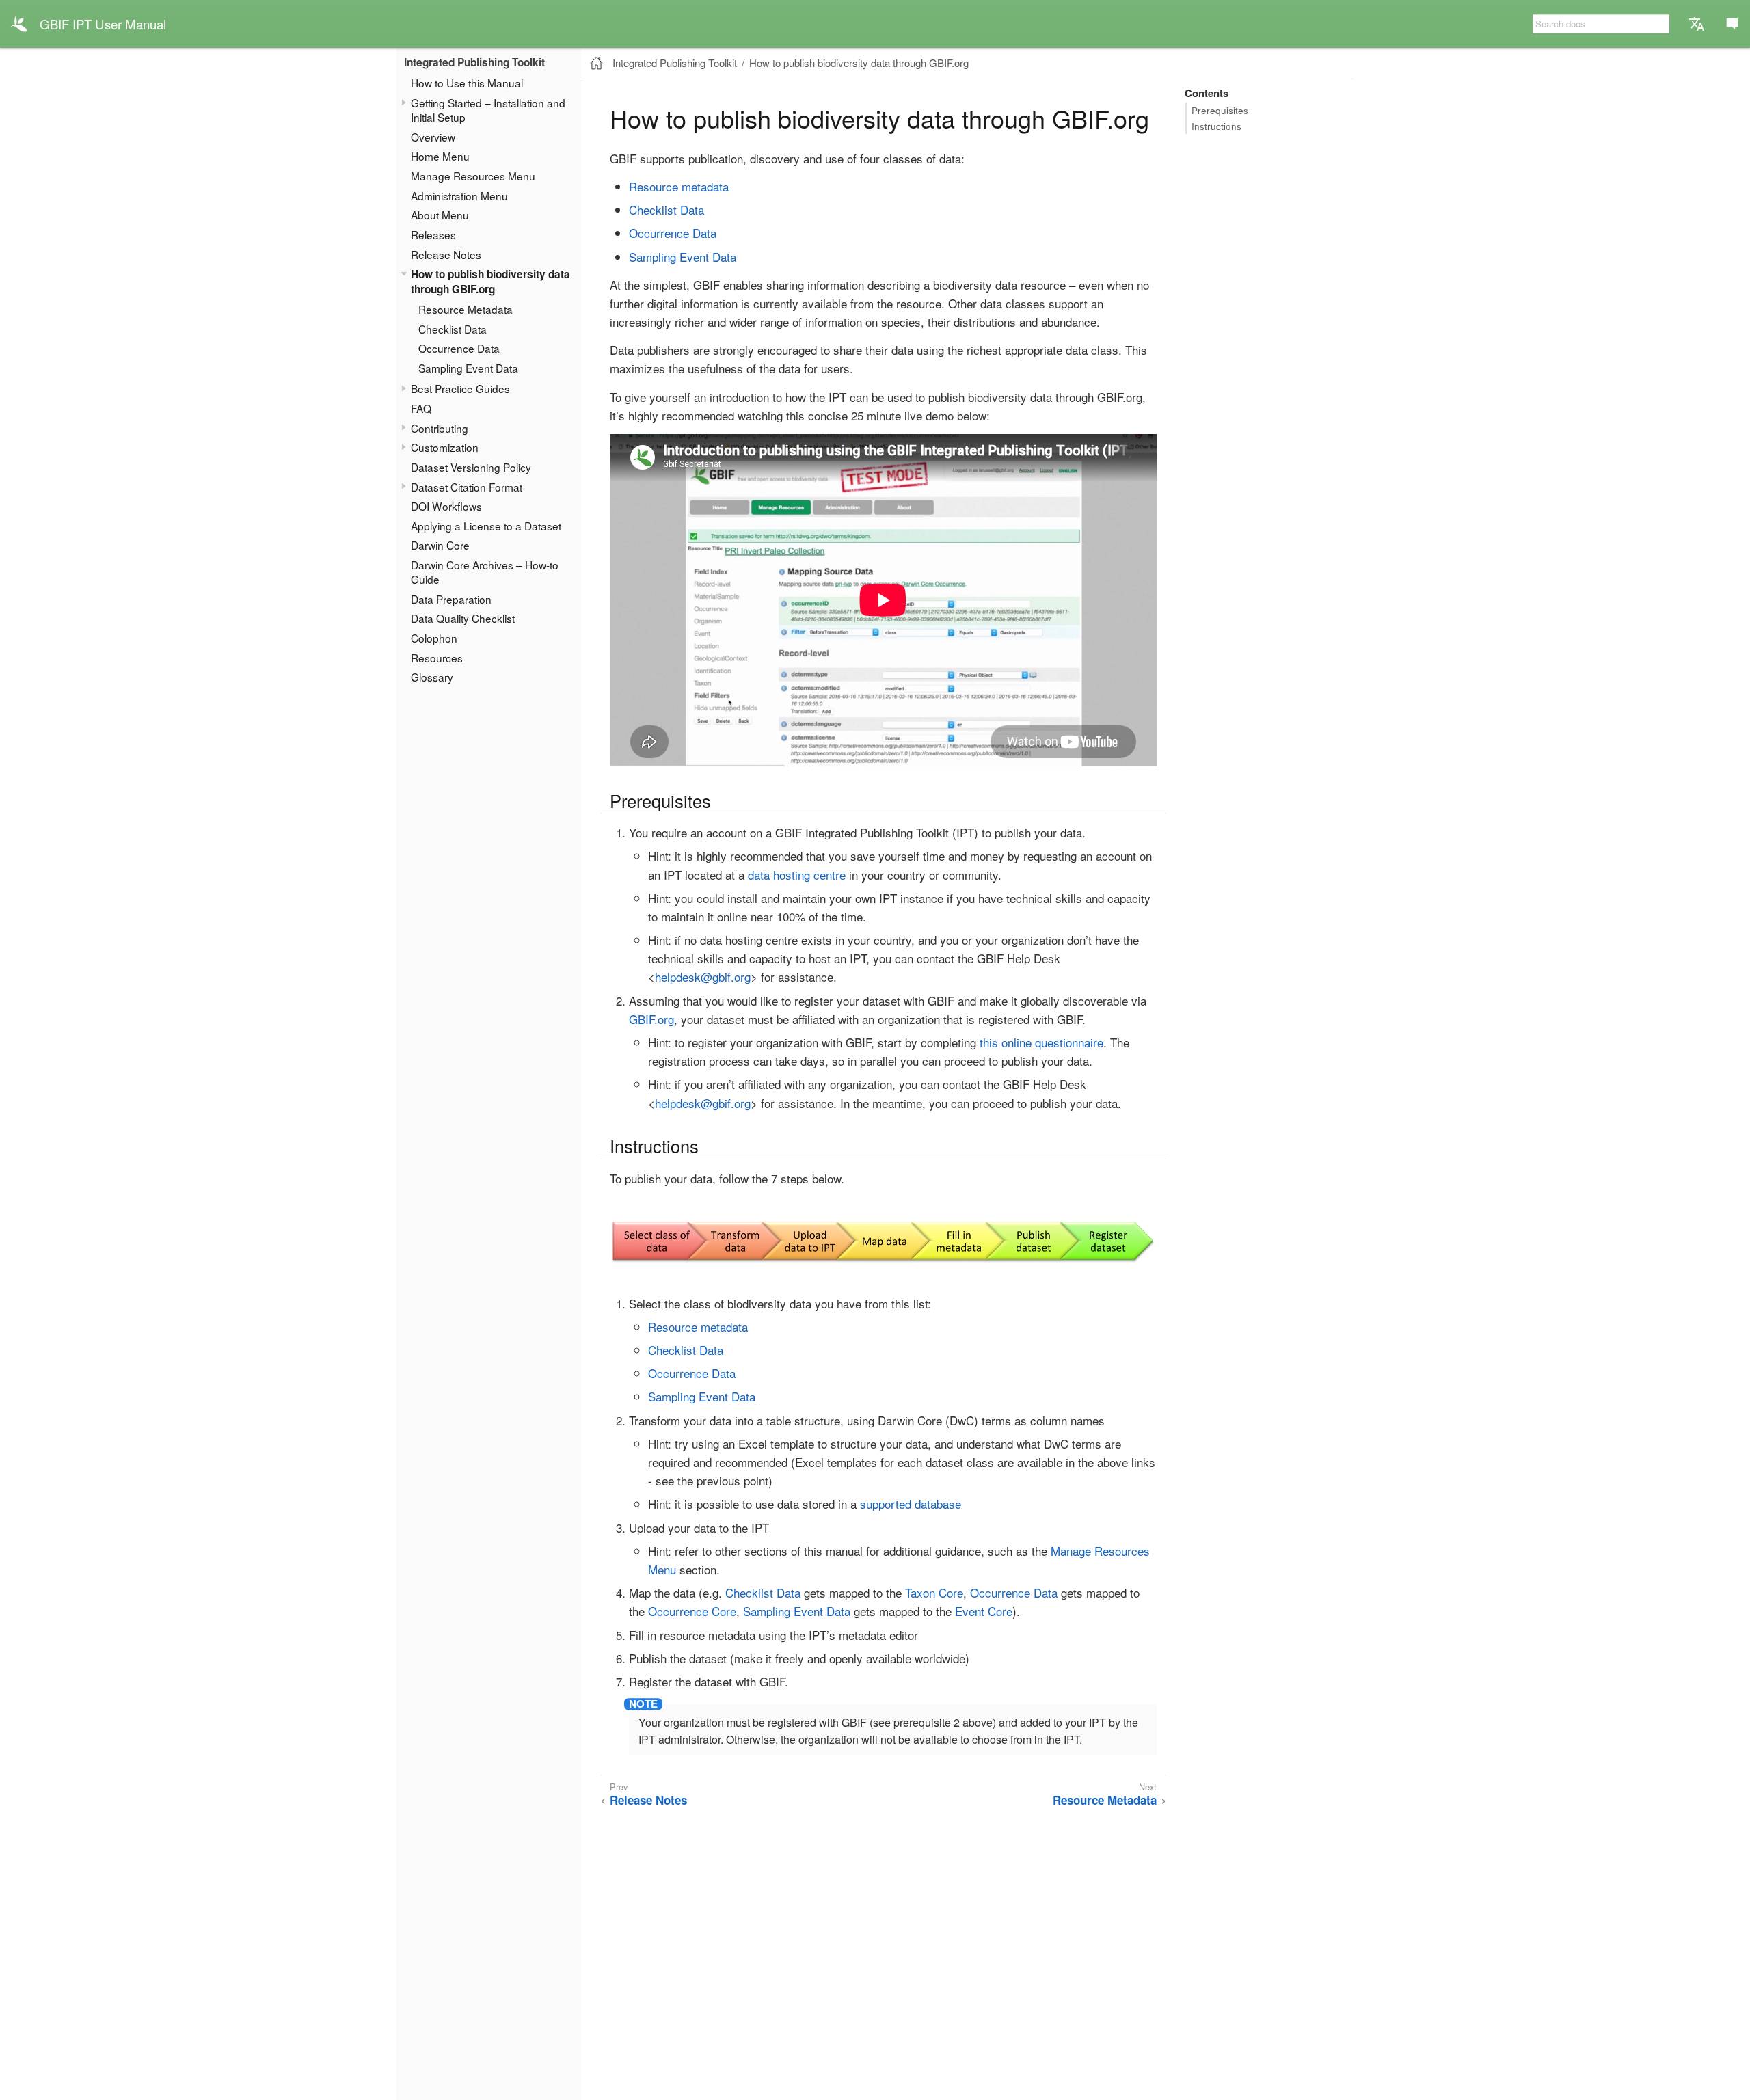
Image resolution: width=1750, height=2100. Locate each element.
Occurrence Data (459, 348)
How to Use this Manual (467, 83)
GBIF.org (651, 1019)
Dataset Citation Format (467, 487)
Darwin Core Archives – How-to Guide (485, 572)
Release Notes (446, 254)
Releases (433, 234)
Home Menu (440, 156)
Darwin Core (440, 545)
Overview (433, 137)
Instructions (1216, 126)
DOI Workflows (446, 506)
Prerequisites (1220, 110)
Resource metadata (679, 186)
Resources (437, 658)
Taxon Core (934, 1592)
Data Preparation (451, 599)
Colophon (434, 638)
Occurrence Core (692, 1611)
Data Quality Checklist (463, 618)
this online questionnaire (1041, 1042)
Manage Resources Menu (473, 176)
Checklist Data (453, 329)
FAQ (421, 408)
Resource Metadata (466, 309)
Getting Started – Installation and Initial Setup (488, 110)
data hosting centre (797, 875)
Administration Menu (459, 196)
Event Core (984, 1611)
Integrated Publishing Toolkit (474, 62)
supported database (911, 1504)
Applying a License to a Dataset (486, 526)
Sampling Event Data (468, 368)
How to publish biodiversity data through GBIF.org (490, 282)
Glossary (432, 677)
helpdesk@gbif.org (703, 977)
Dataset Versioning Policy (471, 467)
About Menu (440, 215)
